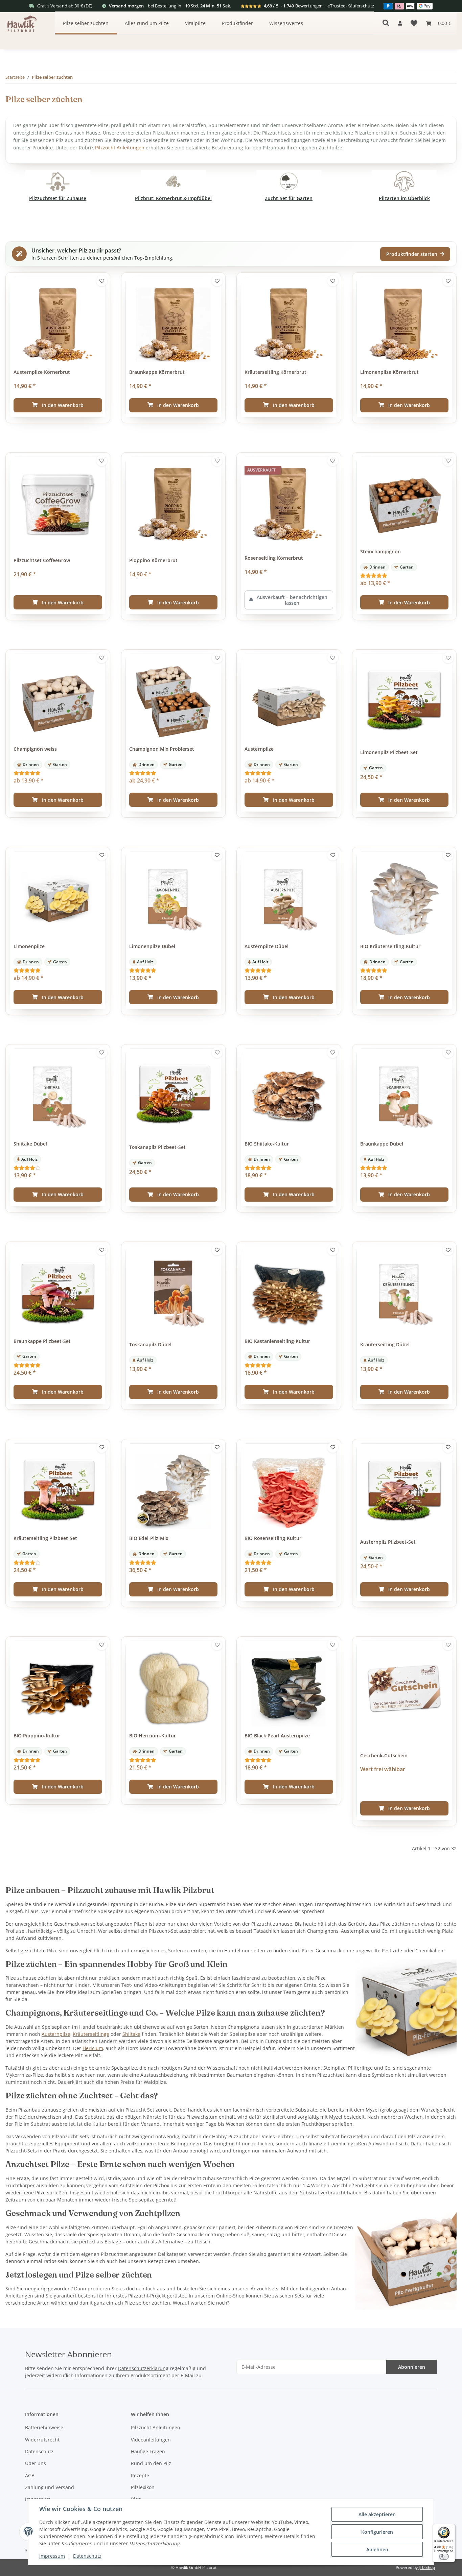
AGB (30, 2475)
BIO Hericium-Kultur (153, 1736)
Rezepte (140, 2475)
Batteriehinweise (44, 2427)
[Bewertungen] (405, 575)
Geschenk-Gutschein (384, 1756)
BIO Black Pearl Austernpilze (277, 1736)
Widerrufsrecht (42, 2440)
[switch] (444, 2557)
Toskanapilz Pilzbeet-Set (157, 1147)
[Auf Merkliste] (102, 281)
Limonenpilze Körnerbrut (389, 372)
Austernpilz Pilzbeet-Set (388, 1542)
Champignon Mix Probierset (162, 749)
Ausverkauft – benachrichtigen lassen (292, 600)
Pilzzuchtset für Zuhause (58, 198)
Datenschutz (87, 2556)
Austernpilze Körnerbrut (42, 372)
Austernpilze (259, 749)
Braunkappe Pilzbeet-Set (42, 1341)
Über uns (36, 2463)
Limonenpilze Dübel (152, 946)
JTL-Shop (427, 2567)
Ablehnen (377, 2549)
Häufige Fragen (148, 2451)
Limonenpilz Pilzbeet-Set (389, 752)
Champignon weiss (35, 749)
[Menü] (452, 2527)
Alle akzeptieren (377, 2514)
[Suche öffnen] (386, 23)
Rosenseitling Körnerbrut (274, 558)
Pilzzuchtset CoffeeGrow (42, 560)
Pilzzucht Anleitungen (120, 148)
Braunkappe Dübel (382, 1144)
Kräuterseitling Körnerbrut (275, 372)
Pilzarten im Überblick (404, 198)
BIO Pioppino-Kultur (37, 1736)
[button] (400, 23)
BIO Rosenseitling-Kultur (273, 1538)
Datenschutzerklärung (143, 2368)
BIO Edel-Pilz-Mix (149, 1538)
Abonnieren (412, 2367)
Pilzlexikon (143, 2487)
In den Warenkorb (63, 405)
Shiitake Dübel (30, 1144)
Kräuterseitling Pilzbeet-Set (45, 1538)
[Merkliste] (414, 23)
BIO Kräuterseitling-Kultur (390, 946)
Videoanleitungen (151, 2440)
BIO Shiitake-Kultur (267, 1144)
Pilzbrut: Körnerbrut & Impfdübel (173, 198)
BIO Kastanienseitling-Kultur (277, 1341)
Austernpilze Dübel (267, 946)
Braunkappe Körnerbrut (157, 372)
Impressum (52, 2556)
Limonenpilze (29, 946)
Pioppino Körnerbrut (153, 560)
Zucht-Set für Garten (289, 198)
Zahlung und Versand (50, 2487)
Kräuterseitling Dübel (385, 1345)
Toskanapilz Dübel (150, 1345)
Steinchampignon (380, 552)
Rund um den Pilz (151, 2463)
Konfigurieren (377, 2532)
